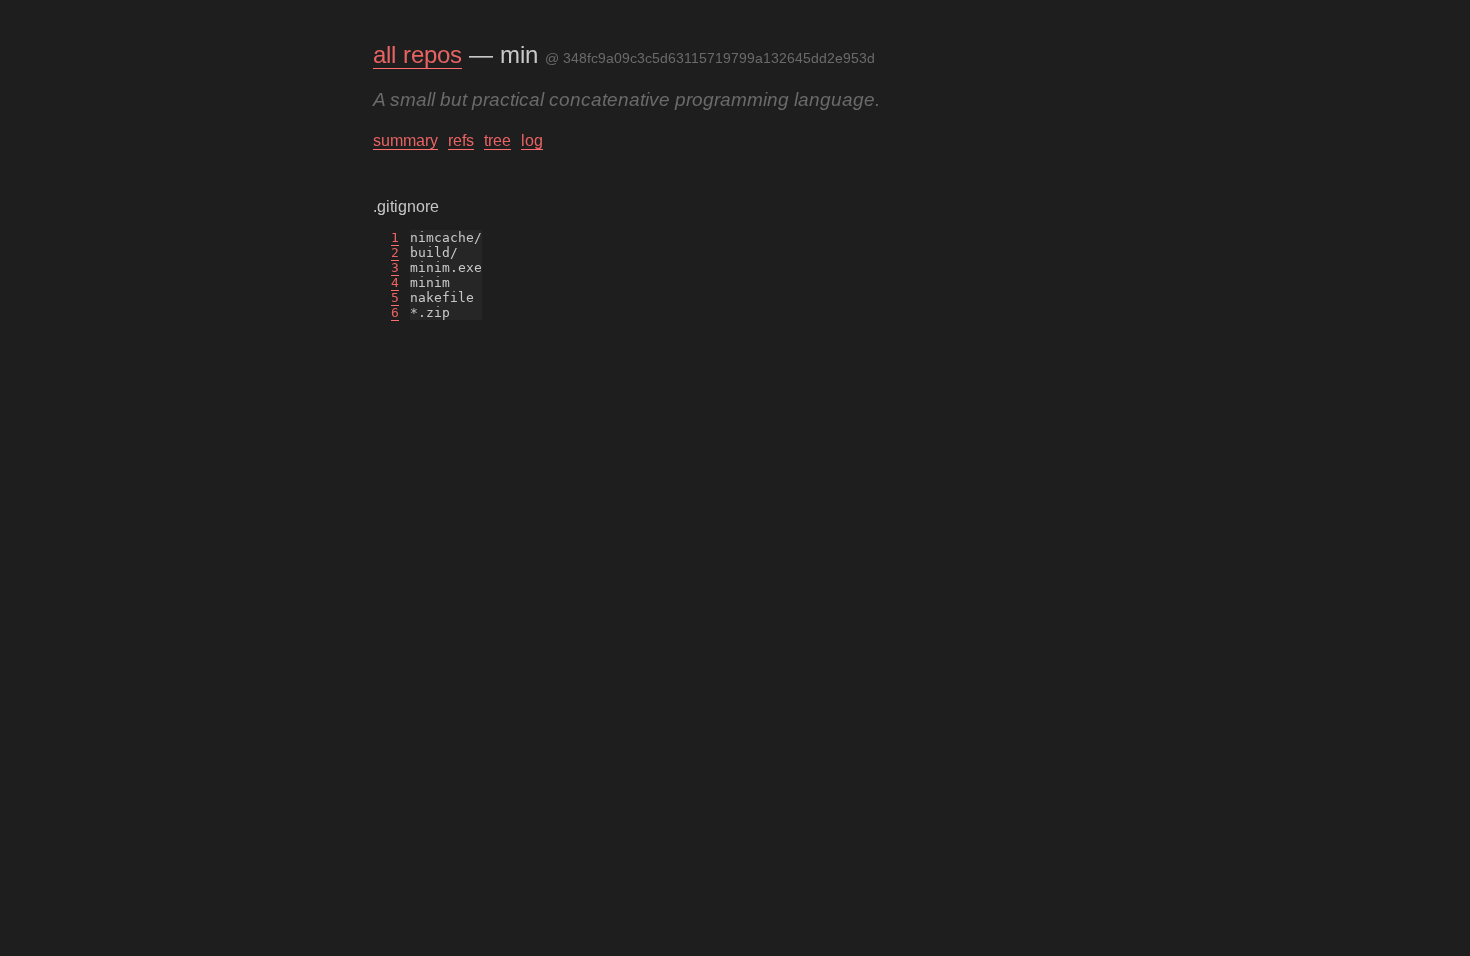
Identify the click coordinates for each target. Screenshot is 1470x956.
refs (461, 140)
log (532, 140)
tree (497, 140)
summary (405, 140)
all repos (417, 54)
